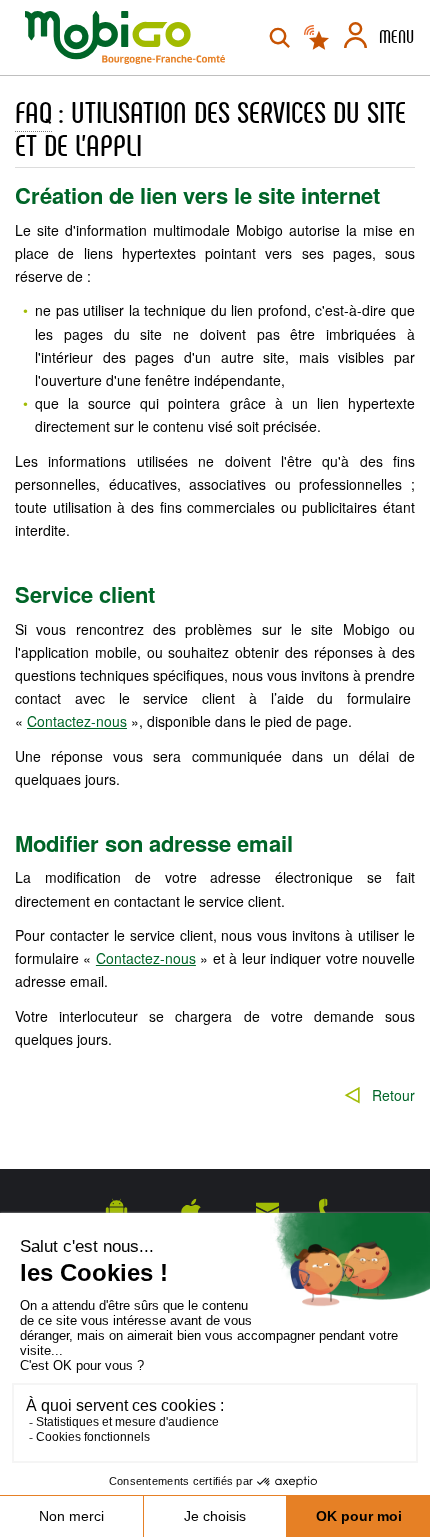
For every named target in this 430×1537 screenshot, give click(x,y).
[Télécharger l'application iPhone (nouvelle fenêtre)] (191, 1210)
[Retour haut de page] (390, 1144)
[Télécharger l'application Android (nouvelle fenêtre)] (116, 1210)
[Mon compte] (355, 38)
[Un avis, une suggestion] (267, 1210)
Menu (396, 37)
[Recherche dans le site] (279, 38)
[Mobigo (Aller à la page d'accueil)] (125, 37)
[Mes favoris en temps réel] (318, 38)
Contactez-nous (77, 721)
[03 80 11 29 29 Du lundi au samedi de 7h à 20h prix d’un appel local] (328, 1210)
